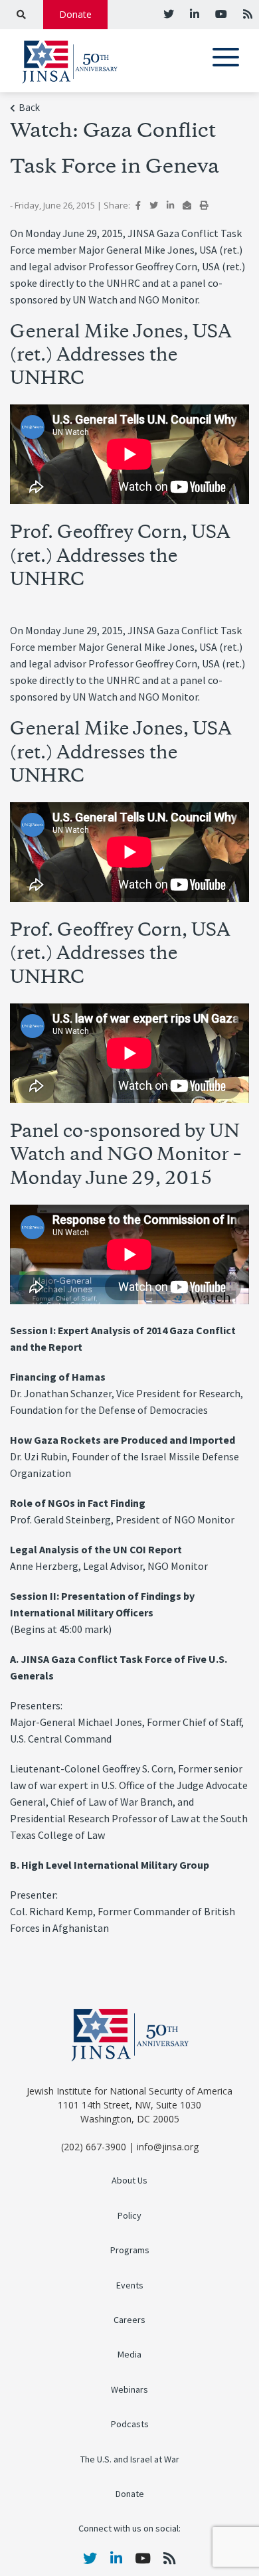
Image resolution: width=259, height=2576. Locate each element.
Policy (129, 2216)
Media (129, 2355)
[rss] (246, 14)
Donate (75, 14)
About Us (129, 2181)
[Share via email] (187, 205)
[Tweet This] (154, 205)
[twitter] (169, 14)
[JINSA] (70, 59)
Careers (129, 2320)
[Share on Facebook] (138, 205)
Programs (130, 2250)
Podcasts (130, 2424)
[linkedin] (193, 14)
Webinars (129, 2390)
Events (130, 2285)
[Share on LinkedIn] (170, 205)
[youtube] (220, 14)
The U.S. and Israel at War (130, 2459)
